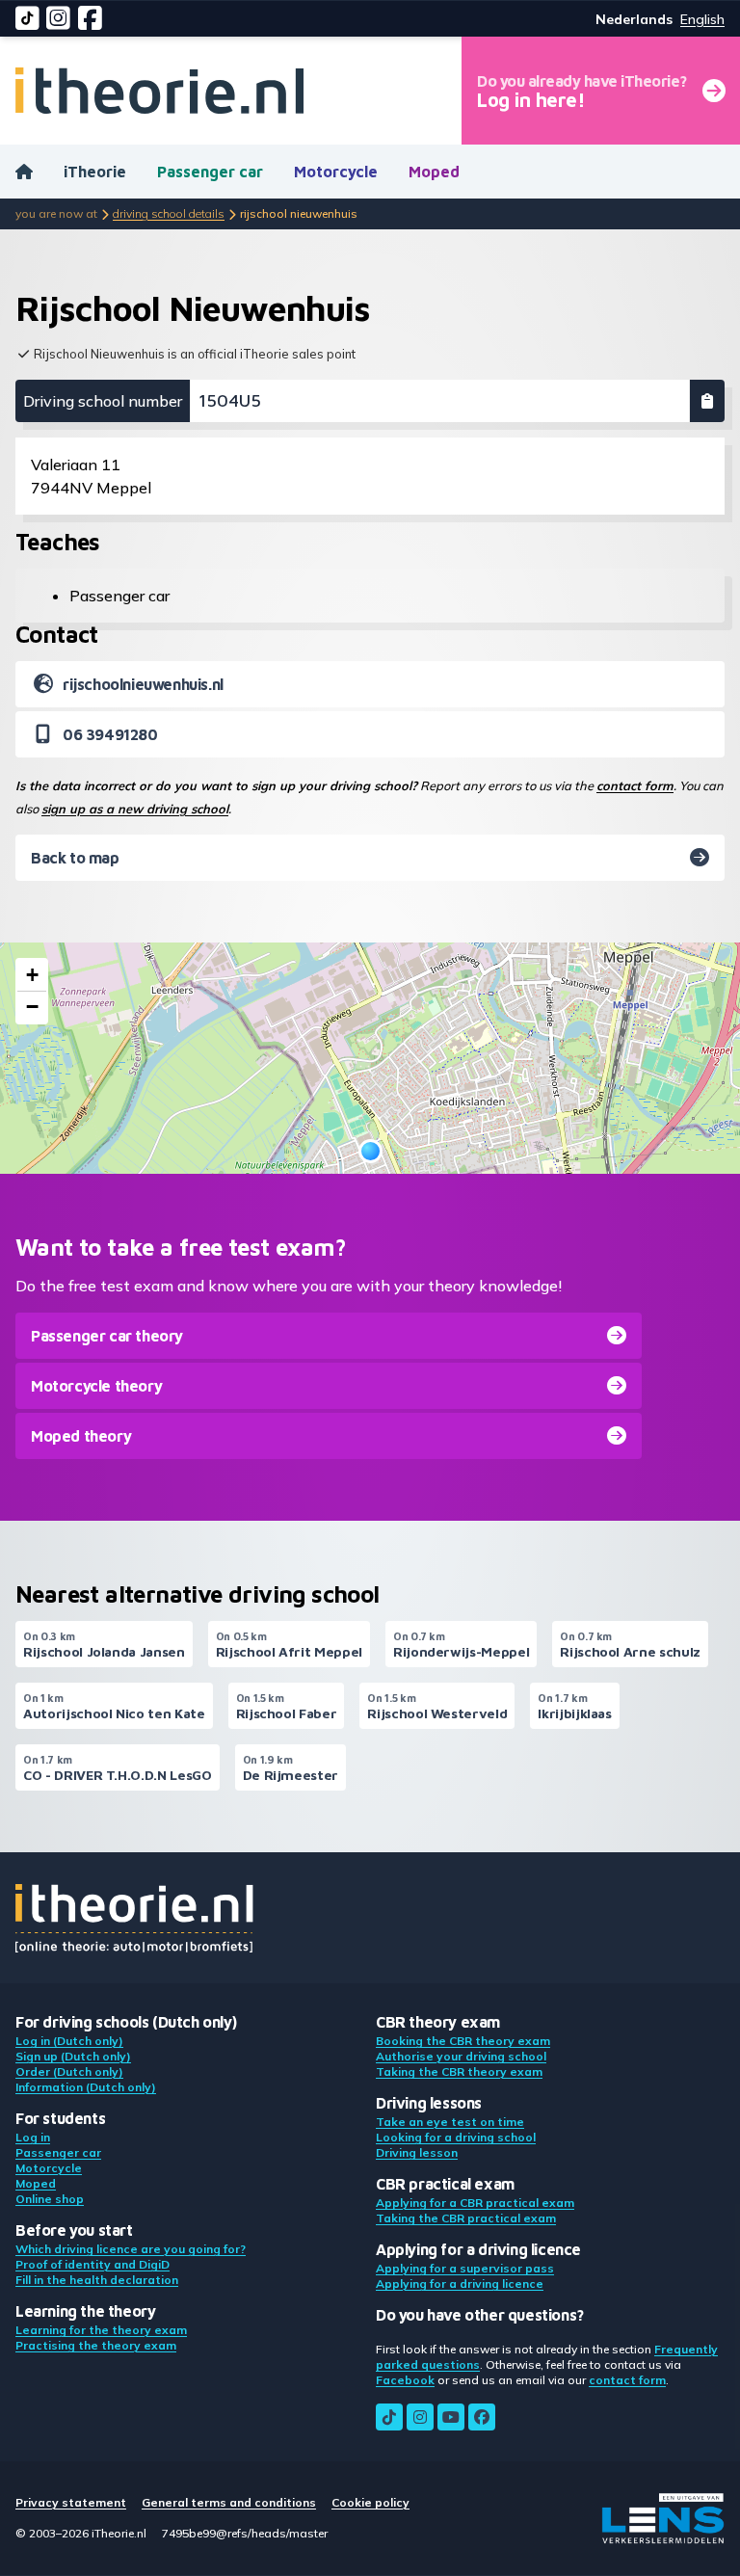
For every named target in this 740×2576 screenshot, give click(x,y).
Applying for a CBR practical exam (475, 2203)
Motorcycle (336, 172)
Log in (33, 2137)
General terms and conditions (229, 2502)
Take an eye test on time (450, 2122)
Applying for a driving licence (460, 2284)
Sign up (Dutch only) (73, 2056)
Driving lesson (417, 2152)
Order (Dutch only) (69, 2071)
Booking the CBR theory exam (463, 2041)
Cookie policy (370, 2502)
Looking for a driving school (456, 2137)
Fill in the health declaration (97, 2280)
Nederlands (634, 19)
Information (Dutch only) (86, 2087)
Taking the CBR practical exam (466, 2218)
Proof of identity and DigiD (92, 2264)
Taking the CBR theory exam (459, 2071)
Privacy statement (71, 2502)
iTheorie (95, 172)
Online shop (50, 2199)
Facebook (405, 2380)
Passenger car (210, 172)
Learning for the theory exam (101, 2330)
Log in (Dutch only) (69, 2041)
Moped (434, 172)
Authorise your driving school (461, 2056)
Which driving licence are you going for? (131, 2249)
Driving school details (169, 213)
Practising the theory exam (96, 2345)
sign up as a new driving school (135, 809)
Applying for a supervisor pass (465, 2268)
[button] (370, 1151)
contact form (635, 785)
